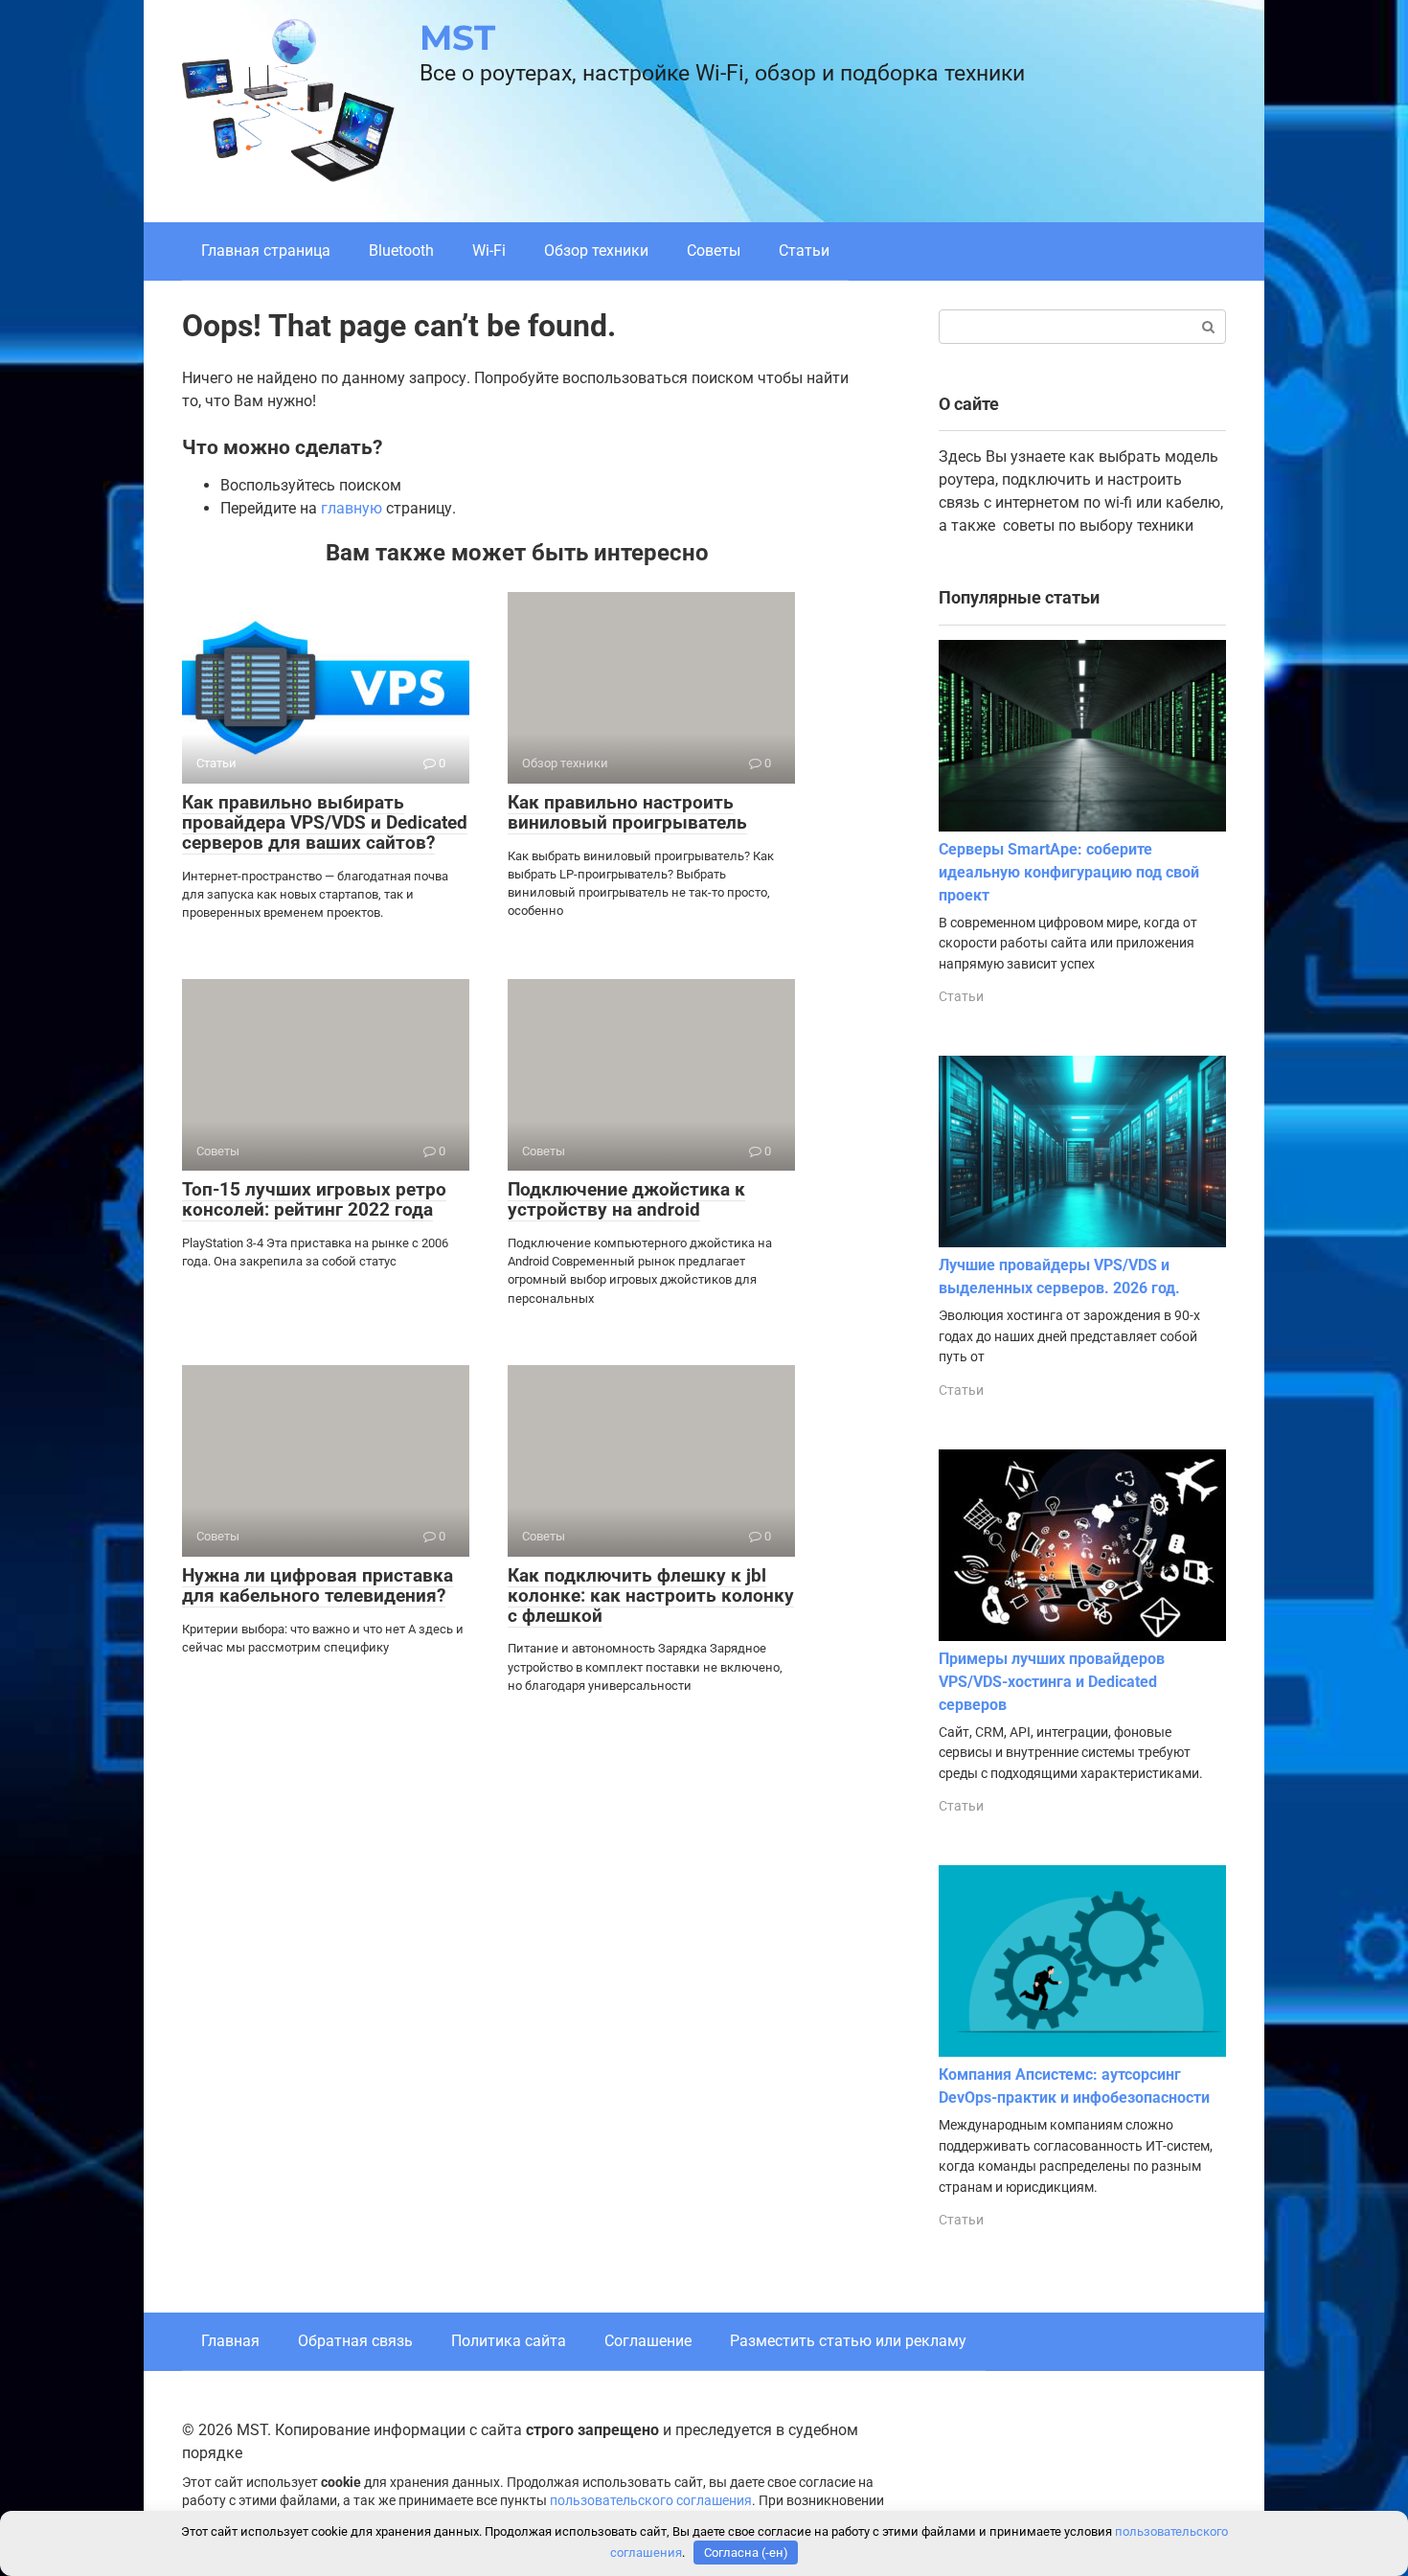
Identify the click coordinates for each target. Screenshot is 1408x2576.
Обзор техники (596, 251)
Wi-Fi (489, 251)
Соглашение (648, 2341)
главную (352, 508)
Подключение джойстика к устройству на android (626, 1199)
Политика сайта (509, 2341)
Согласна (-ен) (746, 2553)
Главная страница (266, 251)
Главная (230, 2341)
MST (457, 37)
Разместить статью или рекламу (848, 2341)
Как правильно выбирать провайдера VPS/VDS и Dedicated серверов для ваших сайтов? (325, 822)
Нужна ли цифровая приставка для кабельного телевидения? (318, 1585)
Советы (714, 251)
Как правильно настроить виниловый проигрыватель (627, 812)
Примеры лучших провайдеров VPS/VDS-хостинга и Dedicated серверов (1052, 1682)
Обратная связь (355, 2341)
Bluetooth (401, 251)
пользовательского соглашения (651, 2501)
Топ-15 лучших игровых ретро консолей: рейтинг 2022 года (314, 1199)
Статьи (804, 251)
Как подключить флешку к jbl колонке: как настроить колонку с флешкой (651, 1596)
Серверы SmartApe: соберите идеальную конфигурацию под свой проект (1069, 872)
